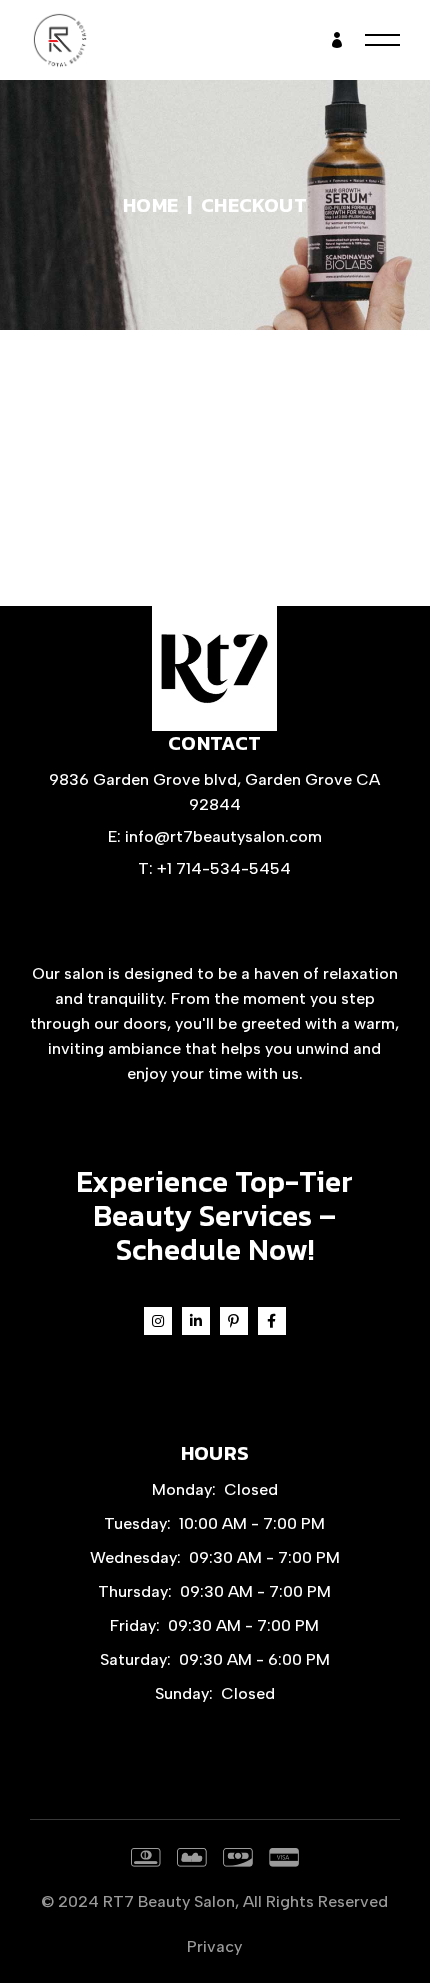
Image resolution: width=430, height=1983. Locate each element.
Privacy (214, 1946)
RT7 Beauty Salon (169, 1901)
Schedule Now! (215, 1249)
